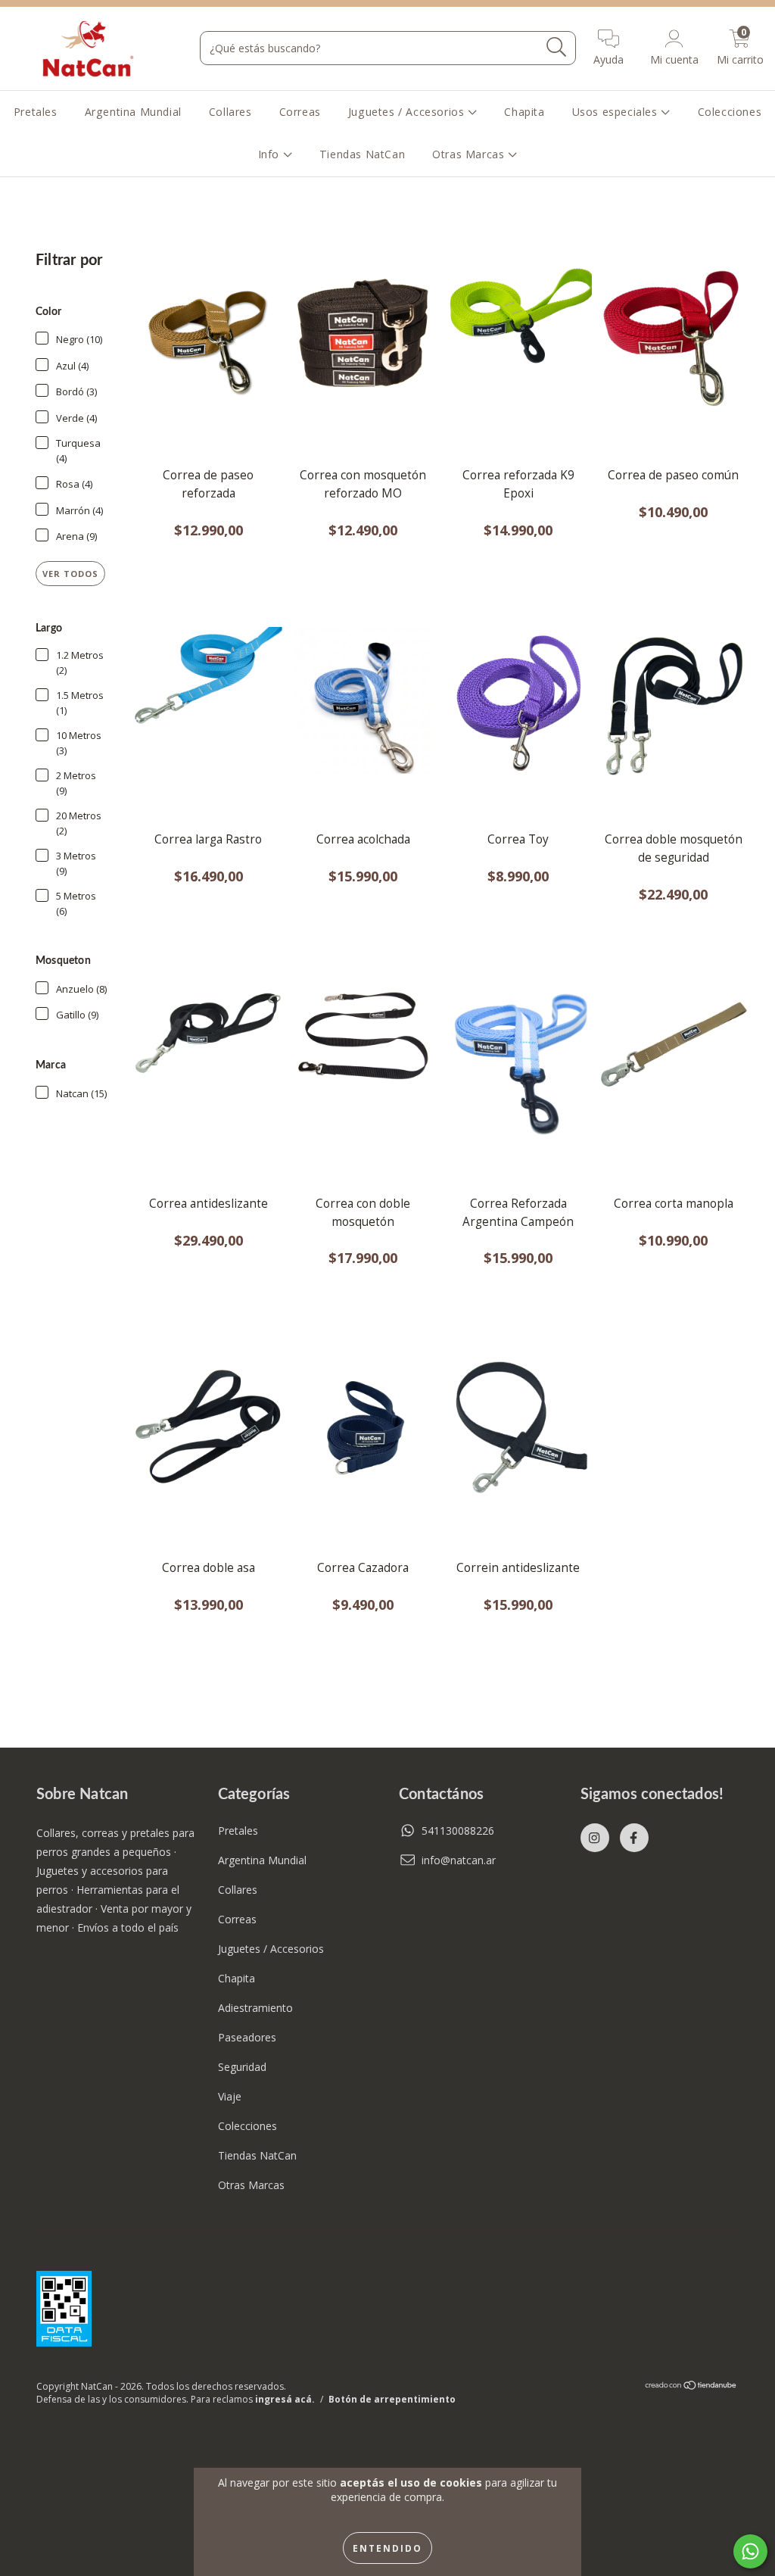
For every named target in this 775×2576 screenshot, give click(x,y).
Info (271, 154)
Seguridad (242, 2067)
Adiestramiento (255, 2008)
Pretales (36, 112)
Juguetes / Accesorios (408, 112)
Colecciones (730, 112)
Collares (230, 112)
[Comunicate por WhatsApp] (750, 2551)
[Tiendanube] (691, 2387)
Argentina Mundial (133, 112)
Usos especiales (617, 112)
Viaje (230, 2096)
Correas (300, 112)
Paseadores (247, 2037)
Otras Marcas (470, 154)
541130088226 (458, 1831)
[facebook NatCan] (634, 1838)
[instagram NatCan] (595, 1838)
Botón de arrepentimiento (392, 2399)
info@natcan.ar (459, 1860)
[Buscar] (557, 47)
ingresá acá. (285, 2399)
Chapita (524, 112)
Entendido (387, 2548)
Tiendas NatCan (362, 154)
